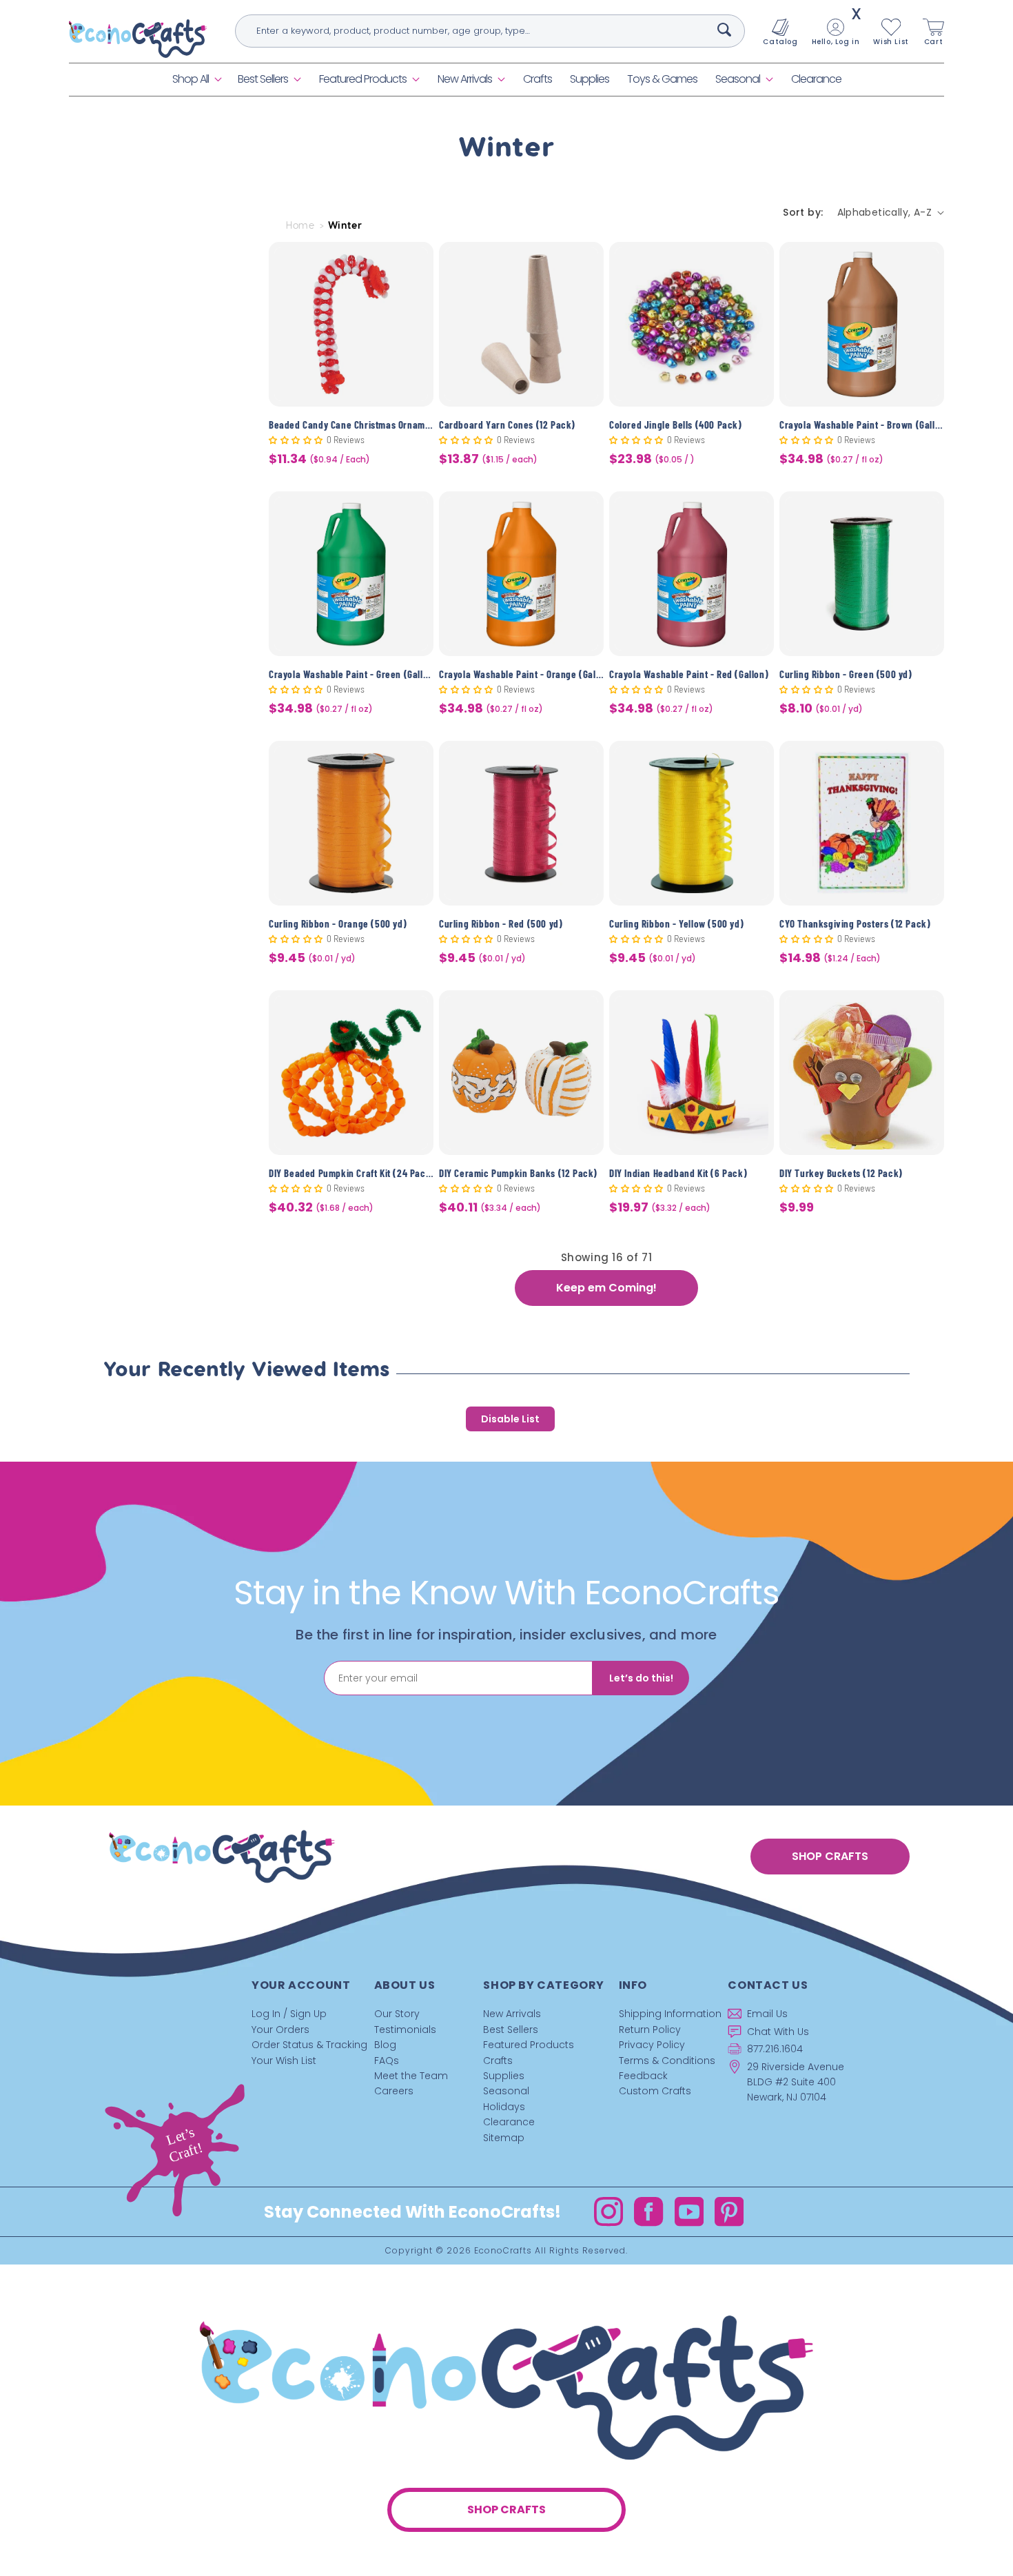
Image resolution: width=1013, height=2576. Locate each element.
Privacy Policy (652, 2045)
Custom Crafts (655, 2091)
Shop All (191, 79)
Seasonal (738, 79)
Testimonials (405, 2030)
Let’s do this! (641, 1678)
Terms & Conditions (667, 2061)
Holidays (504, 2107)
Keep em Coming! (606, 1288)
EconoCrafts (503, 2250)
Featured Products (363, 79)
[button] (196, 80)
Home (300, 225)
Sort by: (803, 212)
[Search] (724, 30)
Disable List (510, 1419)
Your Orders (280, 2030)
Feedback (643, 2076)
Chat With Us (778, 2032)
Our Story (397, 2014)
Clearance (509, 2122)
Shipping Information (670, 2014)
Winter (345, 225)
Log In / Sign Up (289, 2014)
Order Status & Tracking (309, 2045)
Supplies (504, 2076)
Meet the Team (411, 2076)
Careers (394, 2091)
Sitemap (504, 2138)
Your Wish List (284, 2061)
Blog (385, 2045)
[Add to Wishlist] (415, 263)
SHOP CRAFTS (830, 1856)
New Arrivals (465, 79)
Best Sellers (263, 79)
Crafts (498, 2061)
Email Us (767, 2014)
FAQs (387, 2061)
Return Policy (650, 2030)
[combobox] (490, 31)
